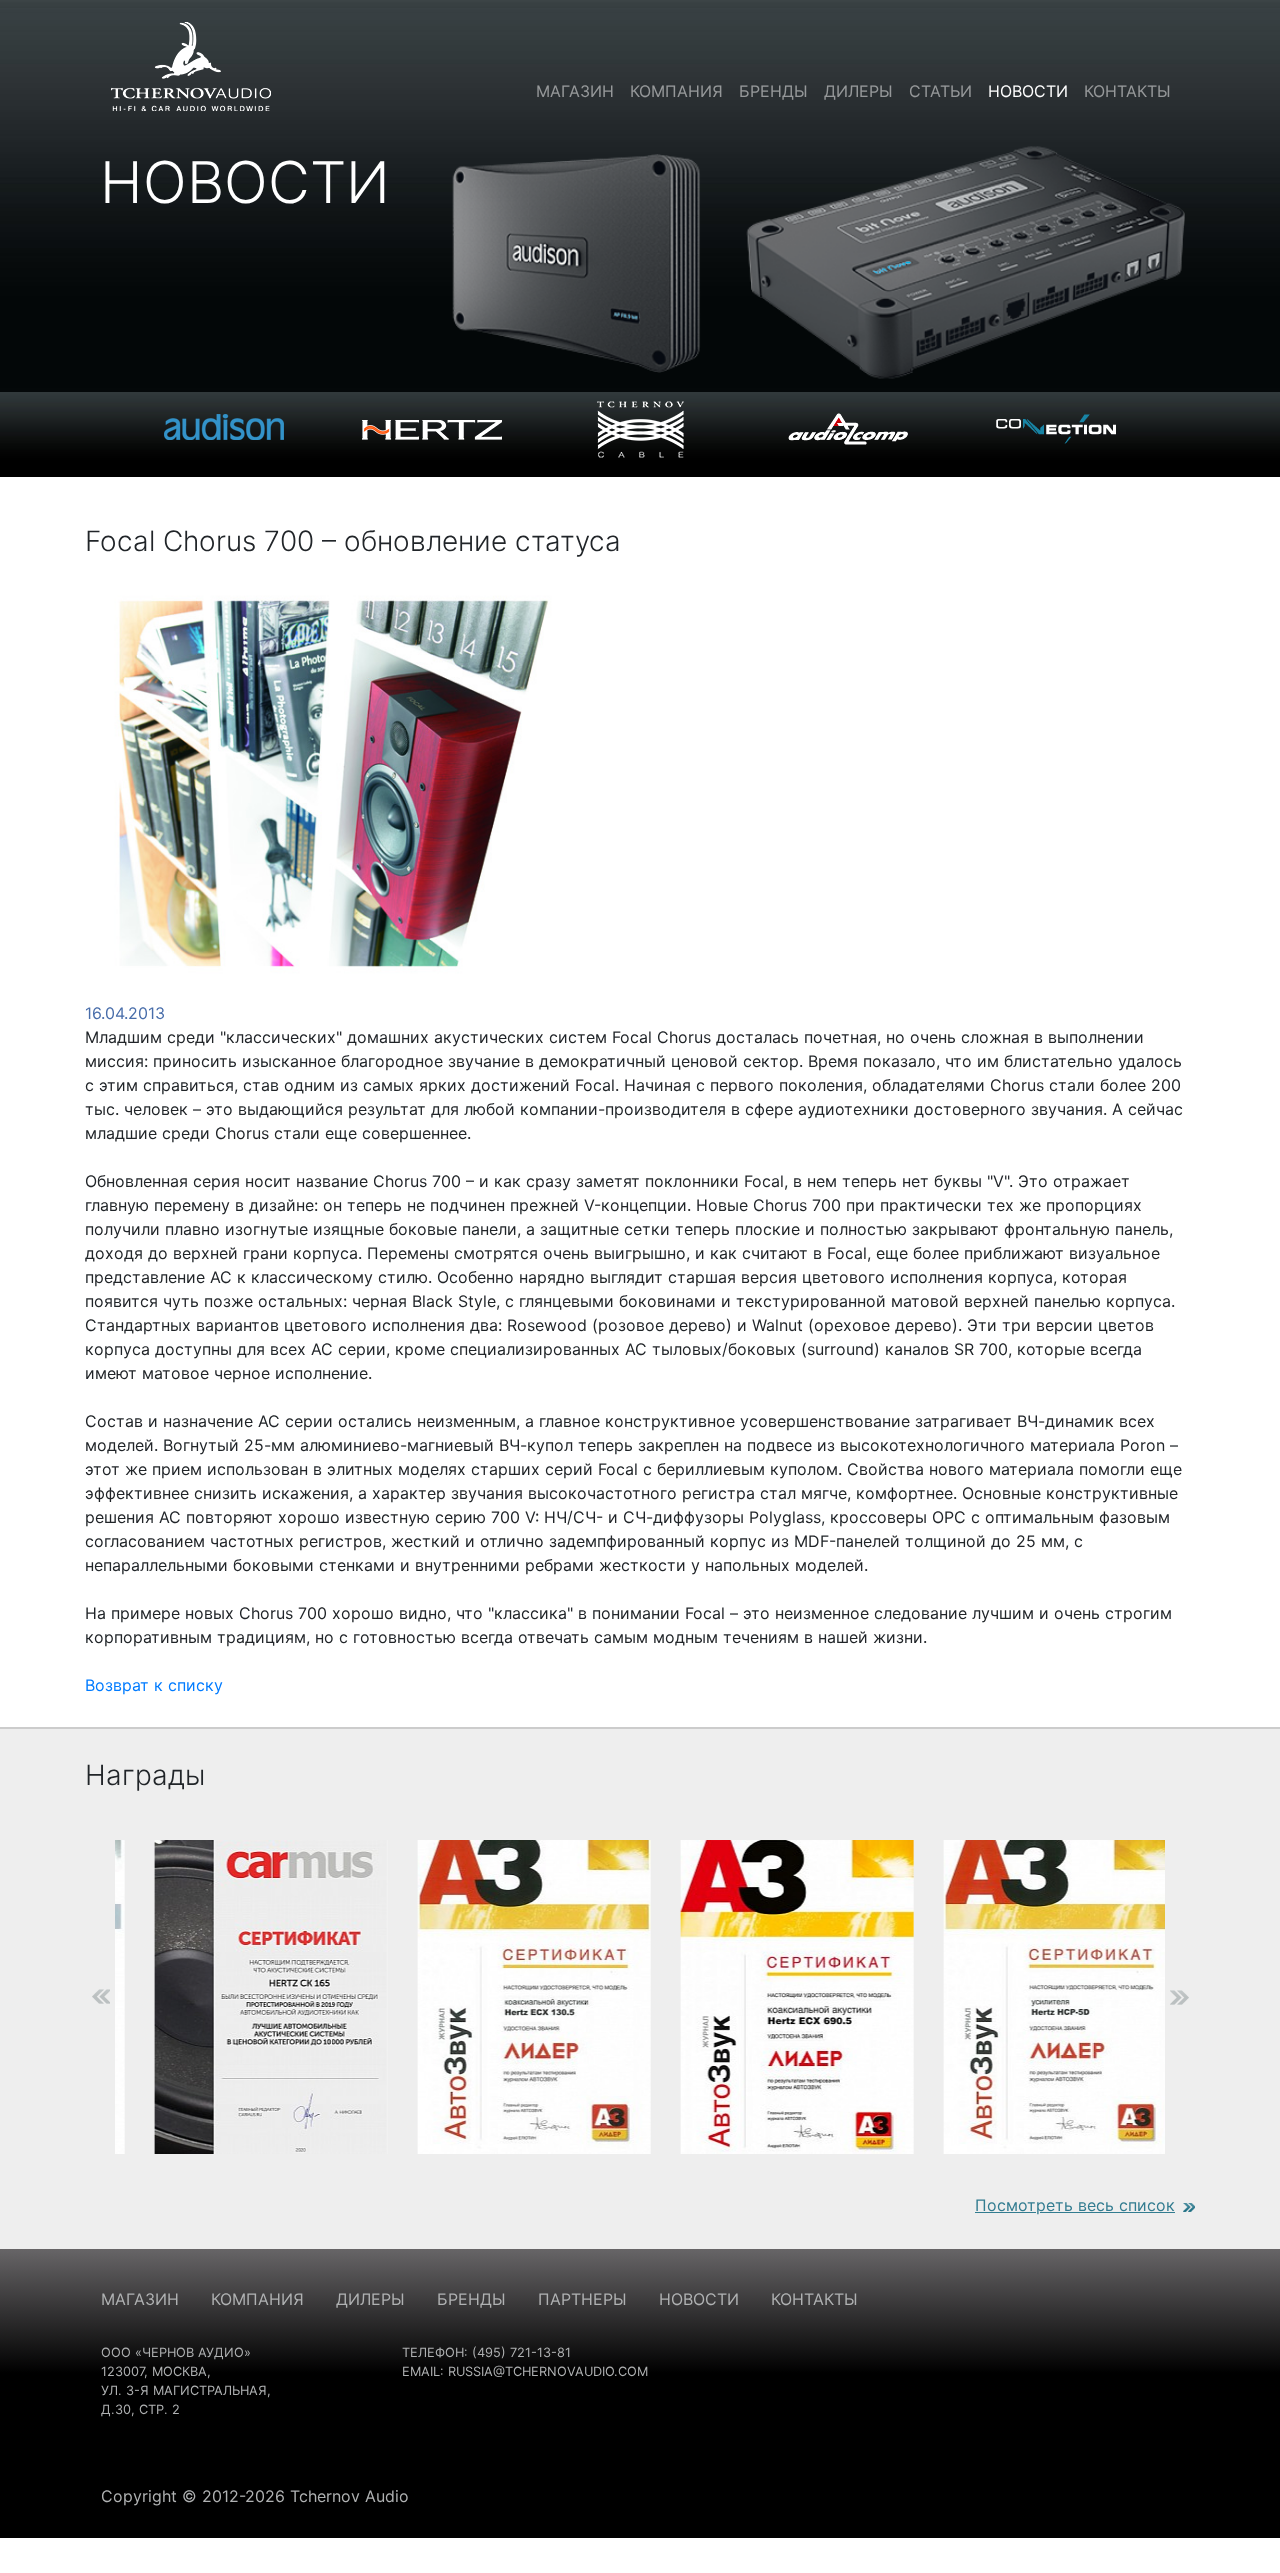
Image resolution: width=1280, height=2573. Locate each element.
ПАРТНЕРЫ (582, 2299)
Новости (1028, 91)
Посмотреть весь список (1075, 2205)
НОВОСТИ (699, 2299)
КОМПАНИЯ (257, 2299)
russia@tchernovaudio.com (548, 2371)
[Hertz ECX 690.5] (772, 1997)
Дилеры (858, 91)
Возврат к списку (154, 1685)
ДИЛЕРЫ (370, 2299)
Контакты (1127, 91)
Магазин (575, 91)
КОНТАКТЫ (814, 2299)
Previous (70, 1997)
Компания (676, 91)
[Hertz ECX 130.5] (509, 1997)
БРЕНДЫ (471, 2299)
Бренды (773, 91)
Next (1210, 1997)
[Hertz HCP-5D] (1035, 1997)
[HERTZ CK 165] (246, 1997)
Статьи (940, 91)
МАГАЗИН (140, 2299)
